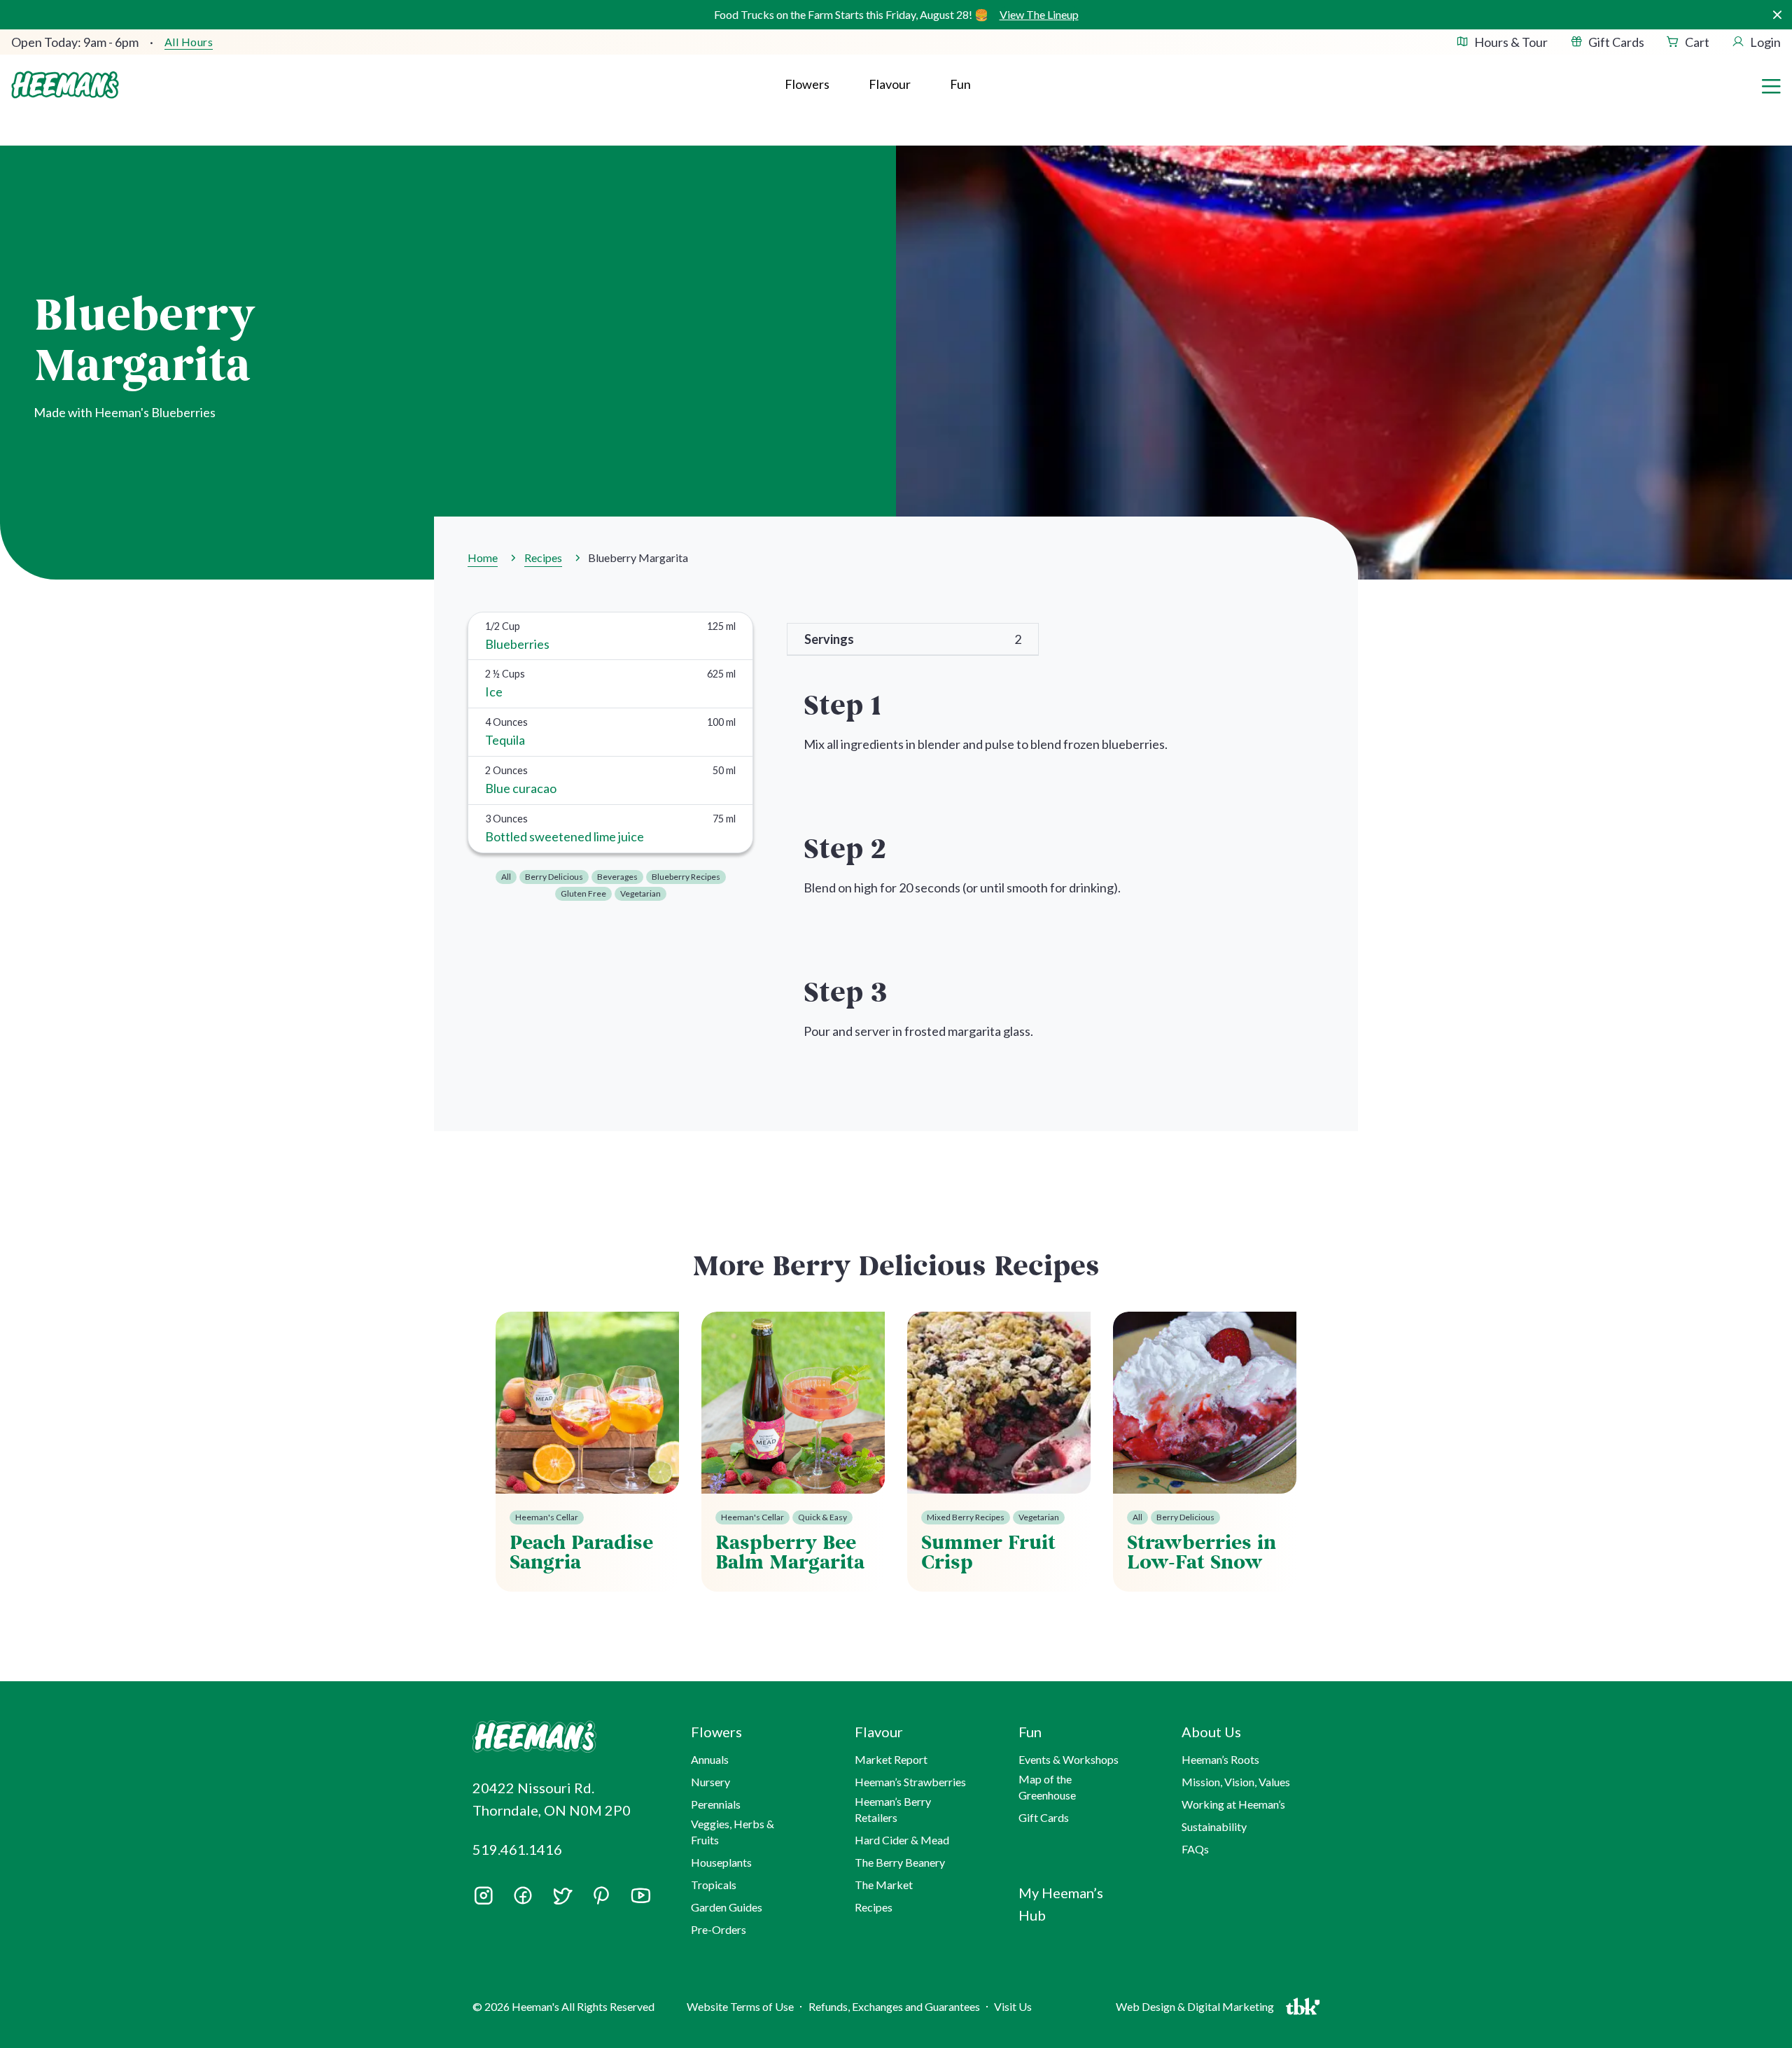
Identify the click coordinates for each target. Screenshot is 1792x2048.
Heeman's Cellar (547, 1517)
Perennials (716, 1804)
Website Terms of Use (740, 2006)
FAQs (1195, 1849)
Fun (960, 84)
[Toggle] (1771, 85)
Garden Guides (727, 1907)
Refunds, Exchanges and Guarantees (894, 2006)
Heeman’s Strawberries (910, 1782)
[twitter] (562, 1900)
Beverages (617, 877)
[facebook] (523, 1895)
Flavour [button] (890, 84)
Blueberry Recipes (686, 877)
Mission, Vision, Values (1236, 1782)
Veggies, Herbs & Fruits (733, 1831)
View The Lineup (1039, 14)
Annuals (710, 1759)
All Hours (189, 42)
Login (1765, 42)
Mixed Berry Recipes (966, 1517)
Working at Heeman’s (1233, 1804)
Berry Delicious (554, 877)
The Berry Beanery (900, 1862)
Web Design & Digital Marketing (1197, 2010)
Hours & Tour (1511, 42)
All (506, 877)
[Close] (1777, 15)
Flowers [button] (807, 84)
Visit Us (1013, 2006)
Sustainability (1214, 1826)
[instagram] (484, 1900)
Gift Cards (1616, 42)
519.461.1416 (517, 1849)
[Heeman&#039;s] (566, 1737)
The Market (884, 1885)
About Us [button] (1211, 1732)
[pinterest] (601, 1895)
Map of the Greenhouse (1047, 1787)
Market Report (891, 1759)
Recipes (543, 557)
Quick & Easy (822, 1517)
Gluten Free (583, 893)
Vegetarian (640, 893)
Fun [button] (1030, 1732)
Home (483, 557)
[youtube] (640, 1900)
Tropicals (714, 1885)
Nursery (710, 1782)
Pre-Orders (719, 1929)
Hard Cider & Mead (902, 1840)
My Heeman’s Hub (1061, 1904)
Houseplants (721, 1862)
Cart (1697, 42)
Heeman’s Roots (1220, 1759)
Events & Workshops (1069, 1759)
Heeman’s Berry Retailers (893, 1809)
